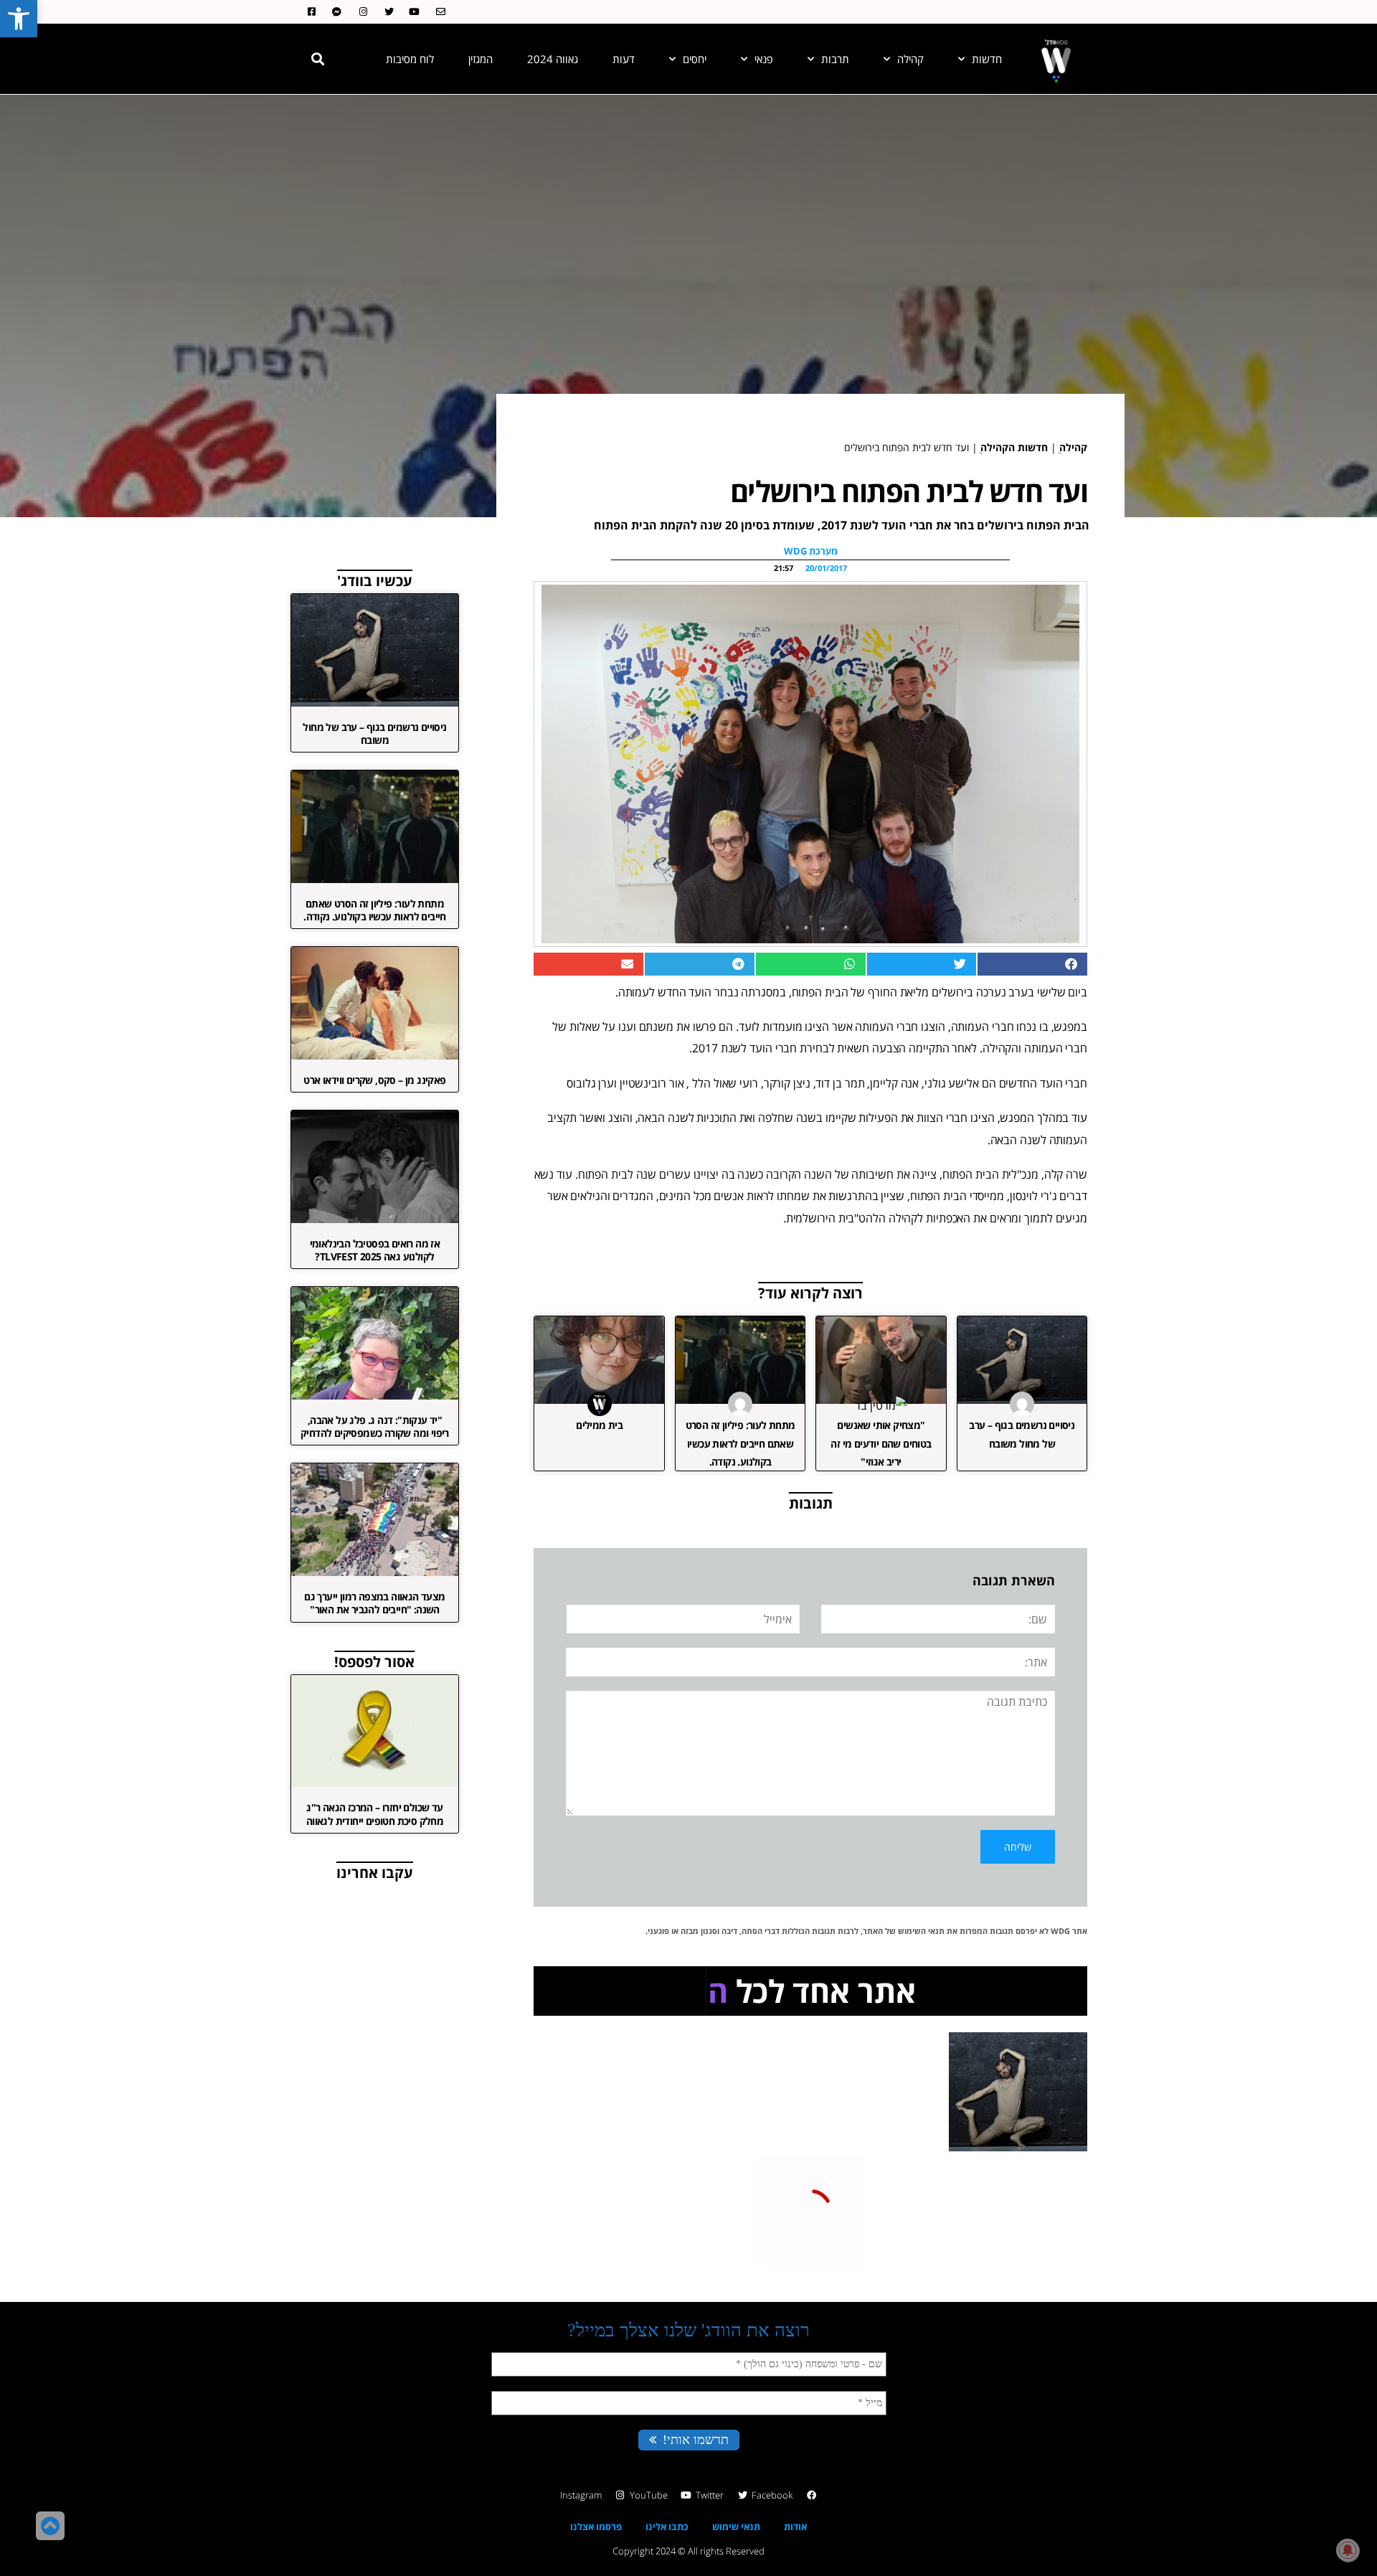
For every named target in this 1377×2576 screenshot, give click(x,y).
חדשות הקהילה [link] (1014, 447)
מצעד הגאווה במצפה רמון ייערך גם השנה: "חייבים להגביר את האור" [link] (374, 1603)
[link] (19, 19)
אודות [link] (795, 2527)
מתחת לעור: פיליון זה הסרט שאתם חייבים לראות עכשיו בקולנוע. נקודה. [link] (740, 1443)
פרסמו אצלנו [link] (596, 2527)
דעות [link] (624, 59)
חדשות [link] (987, 59)
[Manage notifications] (1348, 2550)
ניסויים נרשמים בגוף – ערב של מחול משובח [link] (374, 733)
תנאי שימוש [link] (736, 2527)
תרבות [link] (835, 59)
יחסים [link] (695, 59)
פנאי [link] (764, 59)
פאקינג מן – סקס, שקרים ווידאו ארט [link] (374, 1080)
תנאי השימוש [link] (921, 1931)
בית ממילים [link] (599, 1425)
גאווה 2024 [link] (553, 59)
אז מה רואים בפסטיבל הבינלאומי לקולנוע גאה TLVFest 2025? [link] (375, 1250)
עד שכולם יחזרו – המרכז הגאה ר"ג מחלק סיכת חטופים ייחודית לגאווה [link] (375, 1814)
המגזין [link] (481, 59)
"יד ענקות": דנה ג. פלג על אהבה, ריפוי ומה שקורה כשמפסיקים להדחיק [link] (375, 1426)
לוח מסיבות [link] (410, 59)
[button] (318, 59)
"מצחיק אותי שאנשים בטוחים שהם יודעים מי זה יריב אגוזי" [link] (881, 1443)
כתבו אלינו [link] (667, 2527)
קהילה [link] (910, 59)
